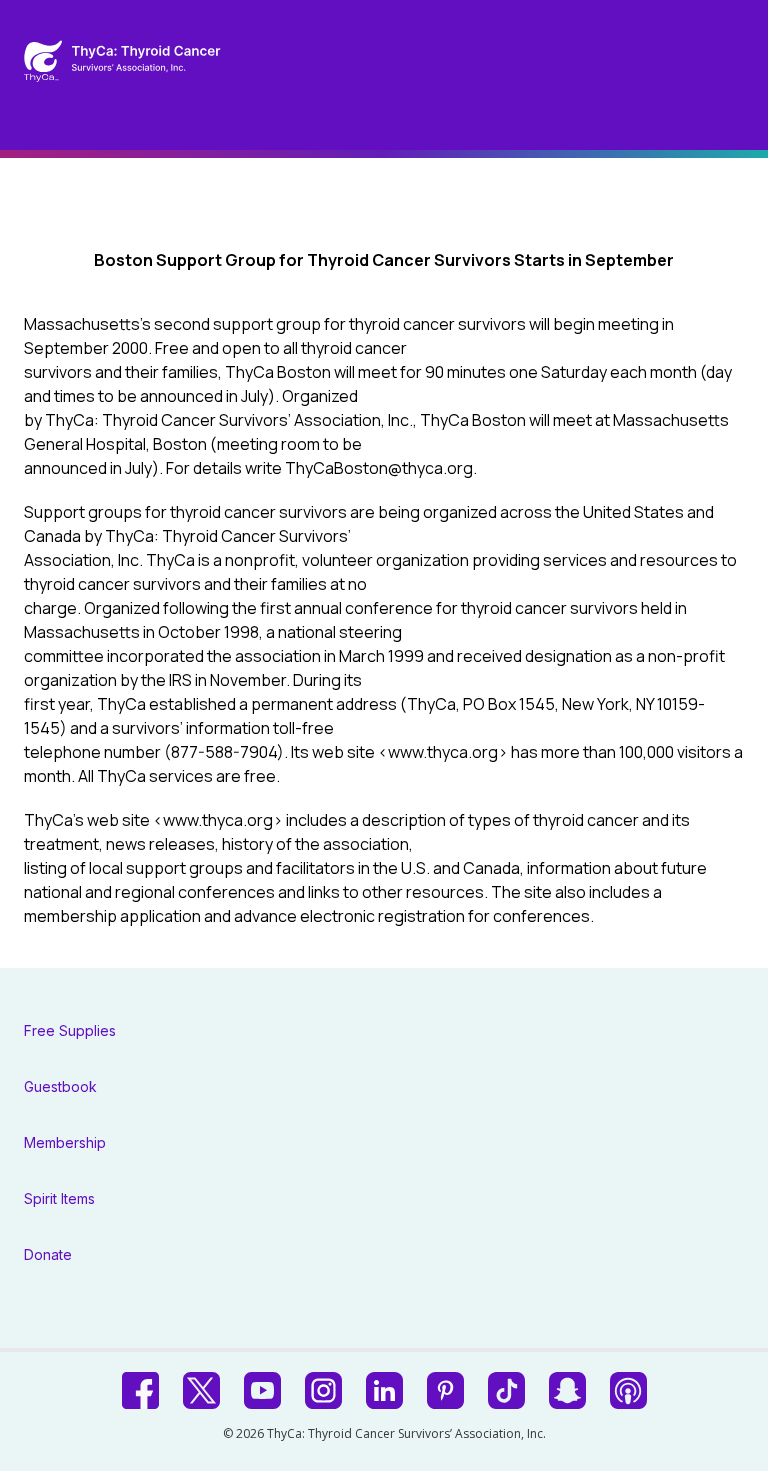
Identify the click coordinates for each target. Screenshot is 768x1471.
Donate (48, 1254)
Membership (65, 1142)
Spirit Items (59, 1198)
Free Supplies (70, 1030)
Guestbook (60, 1086)
